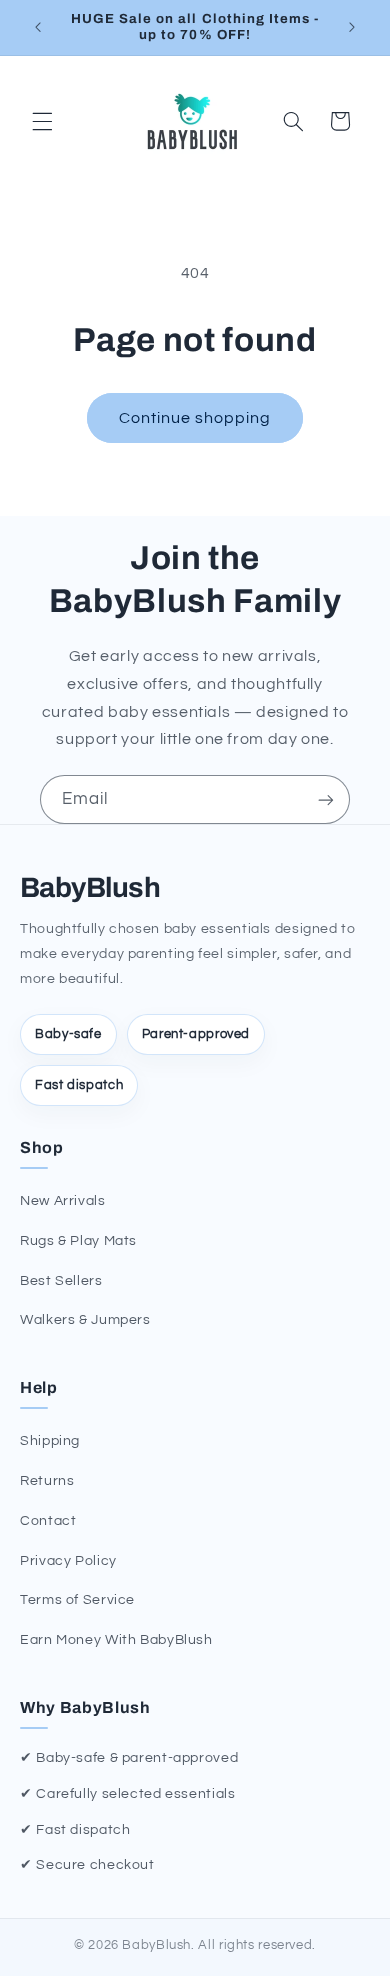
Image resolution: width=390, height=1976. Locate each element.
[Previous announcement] (38, 27)
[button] (42, 121)
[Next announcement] (352, 27)
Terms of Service (77, 1600)
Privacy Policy (68, 1561)
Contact (48, 1521)
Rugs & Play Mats (78, 1241)
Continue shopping (195, 418)
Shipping (50, 1441)
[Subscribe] (326, 799)
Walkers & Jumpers (85, 1320)
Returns (47, 1481)
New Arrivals (63, 1201)
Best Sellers (61, 1281)
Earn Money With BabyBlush (116, 1640)
